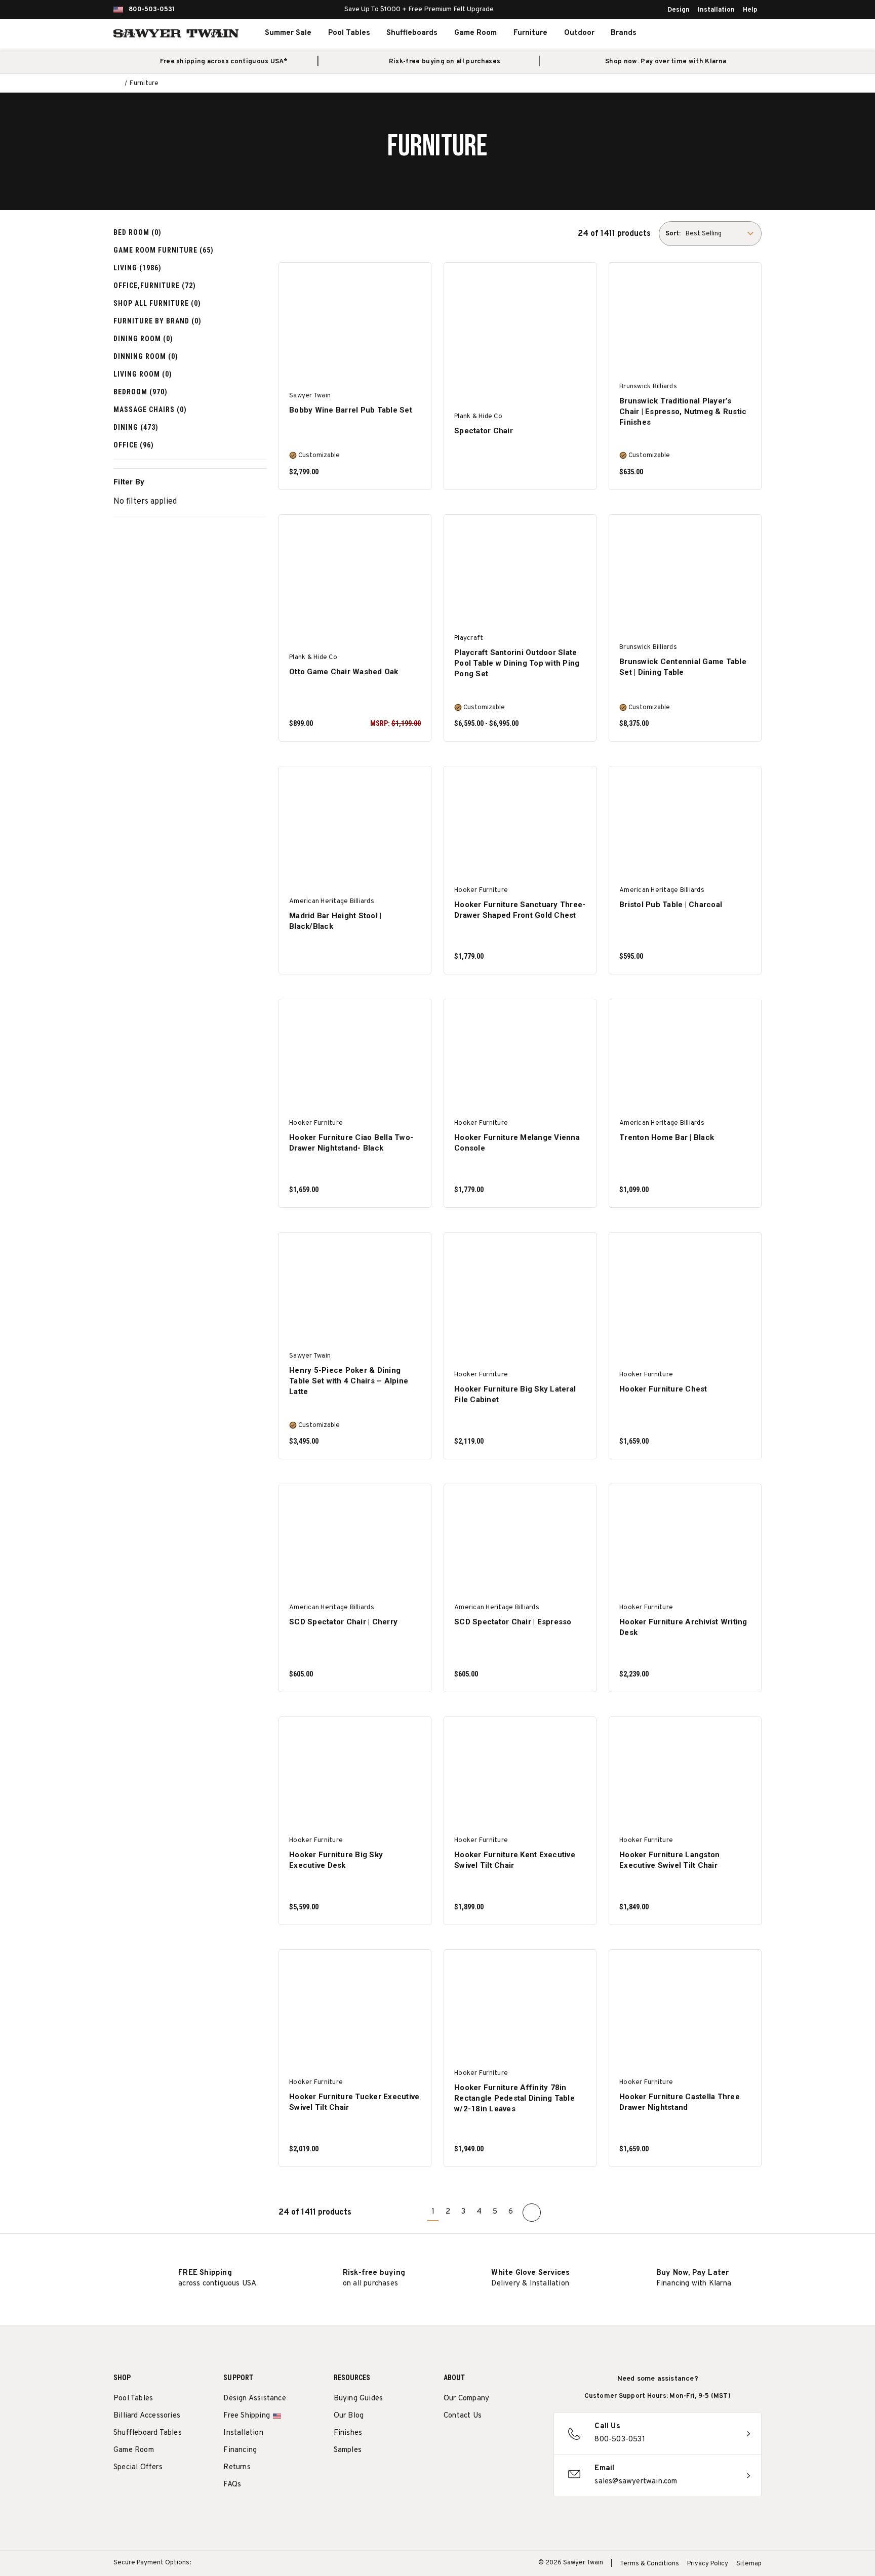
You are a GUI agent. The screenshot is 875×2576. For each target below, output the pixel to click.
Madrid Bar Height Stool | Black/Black (335, 921)
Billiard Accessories (147, 2416)
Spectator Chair (484, 431)
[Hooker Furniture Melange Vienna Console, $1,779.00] (520, 1058)
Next (532, 2213)
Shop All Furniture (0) (157, 303)
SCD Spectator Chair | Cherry (343, 1622)
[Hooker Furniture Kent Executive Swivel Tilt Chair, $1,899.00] (520, 1775)
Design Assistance (254, 2399)
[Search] (694, 33)
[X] (505, 2442)
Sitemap (749, 2564)
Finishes (348, 2433)
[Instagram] (449, 2442)
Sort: (673, 234)
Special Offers (138, 2467)
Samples (348, 2450)
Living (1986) (137, 268)
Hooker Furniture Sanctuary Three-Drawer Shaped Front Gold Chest (520, 910)
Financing (240, 2450)
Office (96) (134, 445)
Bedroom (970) (141, 392)
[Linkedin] (524, 2442)
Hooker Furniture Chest (663, 1389)
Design (679, 10)
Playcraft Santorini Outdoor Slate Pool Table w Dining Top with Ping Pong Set (517, 663)
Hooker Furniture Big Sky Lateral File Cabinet (515, 1394)
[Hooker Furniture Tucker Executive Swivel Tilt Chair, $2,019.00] (355, 2008)
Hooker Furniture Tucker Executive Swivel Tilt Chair (354, 2102)
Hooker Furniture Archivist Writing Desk (683, 1627)
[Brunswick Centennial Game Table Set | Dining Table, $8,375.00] (685, 573)
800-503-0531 (152, 10)
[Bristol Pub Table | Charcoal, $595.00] (685, 825)
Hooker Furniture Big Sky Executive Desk (336, 1860)
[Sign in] (716, 33)
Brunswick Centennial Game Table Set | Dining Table (683, 667)
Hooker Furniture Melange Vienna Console (517, 1143)
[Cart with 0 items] (738, 33)
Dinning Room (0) (146, 356)
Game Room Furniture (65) (164, 250)
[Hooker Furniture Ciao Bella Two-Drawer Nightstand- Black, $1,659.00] (355, 1058)
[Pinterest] (486, 2442)
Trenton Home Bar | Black (667, 1137)
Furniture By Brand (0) (157, 321)
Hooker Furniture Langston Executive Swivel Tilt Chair (669, 1860)
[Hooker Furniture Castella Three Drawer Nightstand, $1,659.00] (685, 2008)
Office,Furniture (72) (155, 285)
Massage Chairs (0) (150, 410)
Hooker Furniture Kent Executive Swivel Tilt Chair (515, 1860)
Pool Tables (349, 33)
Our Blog (349, 2416)
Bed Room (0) (137, 232)
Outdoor (579, 33)
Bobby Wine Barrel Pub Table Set (351, 410)
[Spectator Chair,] (520, 321)
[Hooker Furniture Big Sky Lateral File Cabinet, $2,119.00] (520, 1291)
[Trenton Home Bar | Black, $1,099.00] (685, 1058)
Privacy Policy (708, 2564)
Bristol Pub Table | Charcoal (671, 905)
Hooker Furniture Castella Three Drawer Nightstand (680, 2102)
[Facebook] (468, 2442)
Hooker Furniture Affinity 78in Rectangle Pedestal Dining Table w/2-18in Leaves (514, 2098)
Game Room (475, 33)
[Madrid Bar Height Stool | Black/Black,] (355, 825)
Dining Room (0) (143, 339)
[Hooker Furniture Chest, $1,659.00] (685, 1291)
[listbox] (723, 234)
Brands (624, 33)
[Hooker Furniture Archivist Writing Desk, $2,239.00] (685, 1543)
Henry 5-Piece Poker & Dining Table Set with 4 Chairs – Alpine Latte (349, 1381)
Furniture (530, 33)
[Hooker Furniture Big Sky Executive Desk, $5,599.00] (355, 1775)
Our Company (466, 2399)
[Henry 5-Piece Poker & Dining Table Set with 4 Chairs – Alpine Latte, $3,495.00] (355, 1291)
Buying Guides (359, 2399)
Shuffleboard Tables (148, 2433)
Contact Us (463, 2416)
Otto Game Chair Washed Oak (344, 672)
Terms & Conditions (649, 2564)
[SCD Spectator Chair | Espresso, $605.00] (520, 1543)
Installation (716, 10)
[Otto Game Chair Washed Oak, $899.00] (355, 573)
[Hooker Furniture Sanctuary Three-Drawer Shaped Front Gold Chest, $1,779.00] (520, 825)
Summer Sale (288, 33)
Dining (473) (136, 427)
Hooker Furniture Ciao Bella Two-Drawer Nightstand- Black (351, 1143)
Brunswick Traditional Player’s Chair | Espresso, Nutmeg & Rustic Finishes (683, 412)
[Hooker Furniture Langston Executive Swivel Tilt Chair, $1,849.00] (685, 1775)
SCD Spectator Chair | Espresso (513, 1622)
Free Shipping (247, 2416)
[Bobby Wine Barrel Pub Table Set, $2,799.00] (355, 321)
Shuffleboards (412, 33)
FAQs (232, 2485)
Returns (237, 2467)
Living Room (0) (143, 374)
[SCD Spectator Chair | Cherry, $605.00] (355, 1543)
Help (750, 10)
